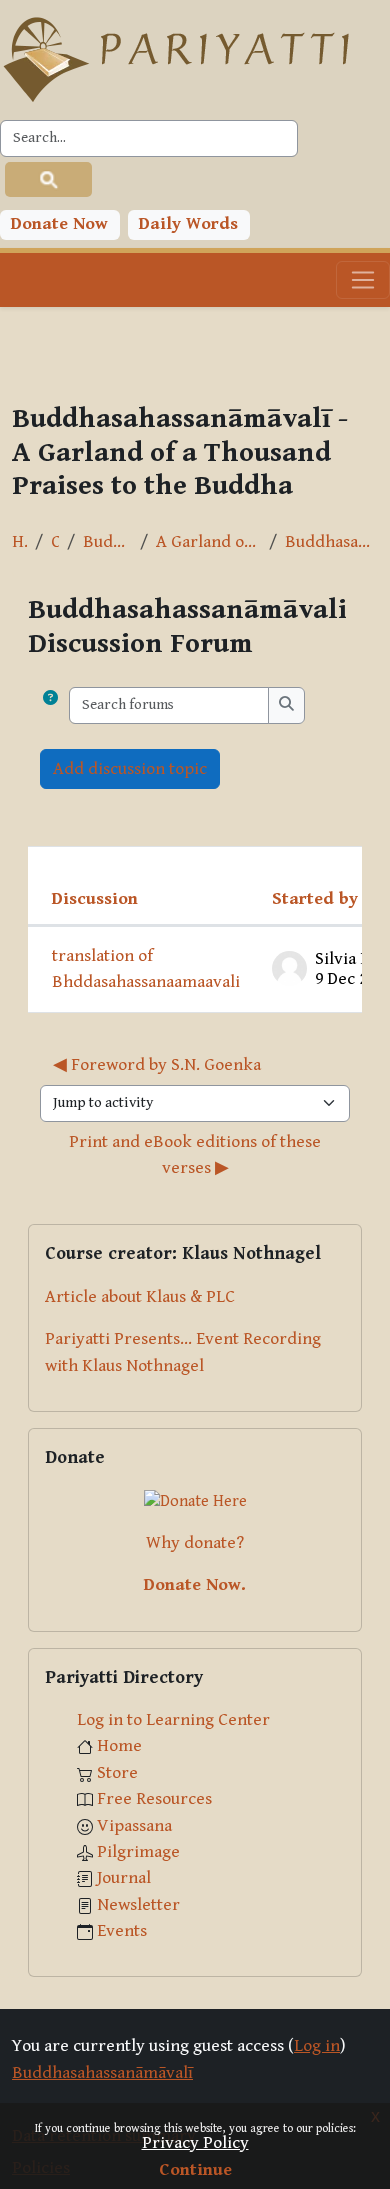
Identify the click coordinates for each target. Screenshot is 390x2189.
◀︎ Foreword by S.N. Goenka (157, 1065)
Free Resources (154, 1799)
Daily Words (188, 224)
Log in (317, 2046)
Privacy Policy (195, 2143)
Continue (195, 2170)
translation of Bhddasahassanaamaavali (146, 969)
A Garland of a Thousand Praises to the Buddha (208, 542)
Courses (55, 542)
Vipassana (134, 1826)
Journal (124, 1878)
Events (122, 1931)
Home (19, 542)
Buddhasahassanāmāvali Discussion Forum (331, 542)
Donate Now (59, 224)
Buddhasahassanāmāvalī (107, 542)
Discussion (95, 899)
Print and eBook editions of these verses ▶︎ (197, 1155)
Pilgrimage (138, 1852)
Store (117, 1773)
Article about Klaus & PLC (140, 1297)
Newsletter (138, 1905)
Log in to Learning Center (173, 1720)
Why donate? (195, 1543)
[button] (50, 705)
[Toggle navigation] (363, 280)
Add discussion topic (130, 769)
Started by (315, 899)
